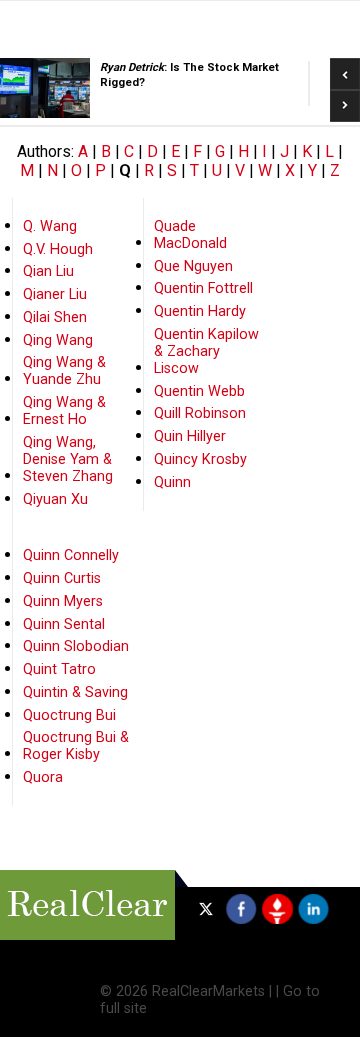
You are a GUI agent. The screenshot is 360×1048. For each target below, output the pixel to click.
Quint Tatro (59, 669)
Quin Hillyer (190, 436)
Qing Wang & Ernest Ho (64, 411)
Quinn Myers (63, 601)
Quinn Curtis (62, 578)
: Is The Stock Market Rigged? (117, 75)
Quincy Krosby (200, 459)
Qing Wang (58, 340)
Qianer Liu (55, 294)
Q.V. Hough (58, 249)
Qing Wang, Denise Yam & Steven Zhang (68, 459)
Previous (345, 67)
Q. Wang (50, 226)
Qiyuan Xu (55, 499)
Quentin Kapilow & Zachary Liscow (206, 351)
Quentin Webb (199, 391)
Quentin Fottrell (203, 288)
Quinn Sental (64, 624)
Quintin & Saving (75, 692)
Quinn (172, 482)
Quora (43, 777)
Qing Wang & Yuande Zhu (64, 371)
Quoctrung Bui (69, 715)
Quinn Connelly (71, 555)
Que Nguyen (193, 266)
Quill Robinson (200, 413)
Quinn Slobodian (76, 646)
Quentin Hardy (200, 311)
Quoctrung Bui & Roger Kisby (76, 746)
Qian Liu (48, 271)
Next (345, 100)
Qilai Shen (55, 317)
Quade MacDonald (190, 235)
